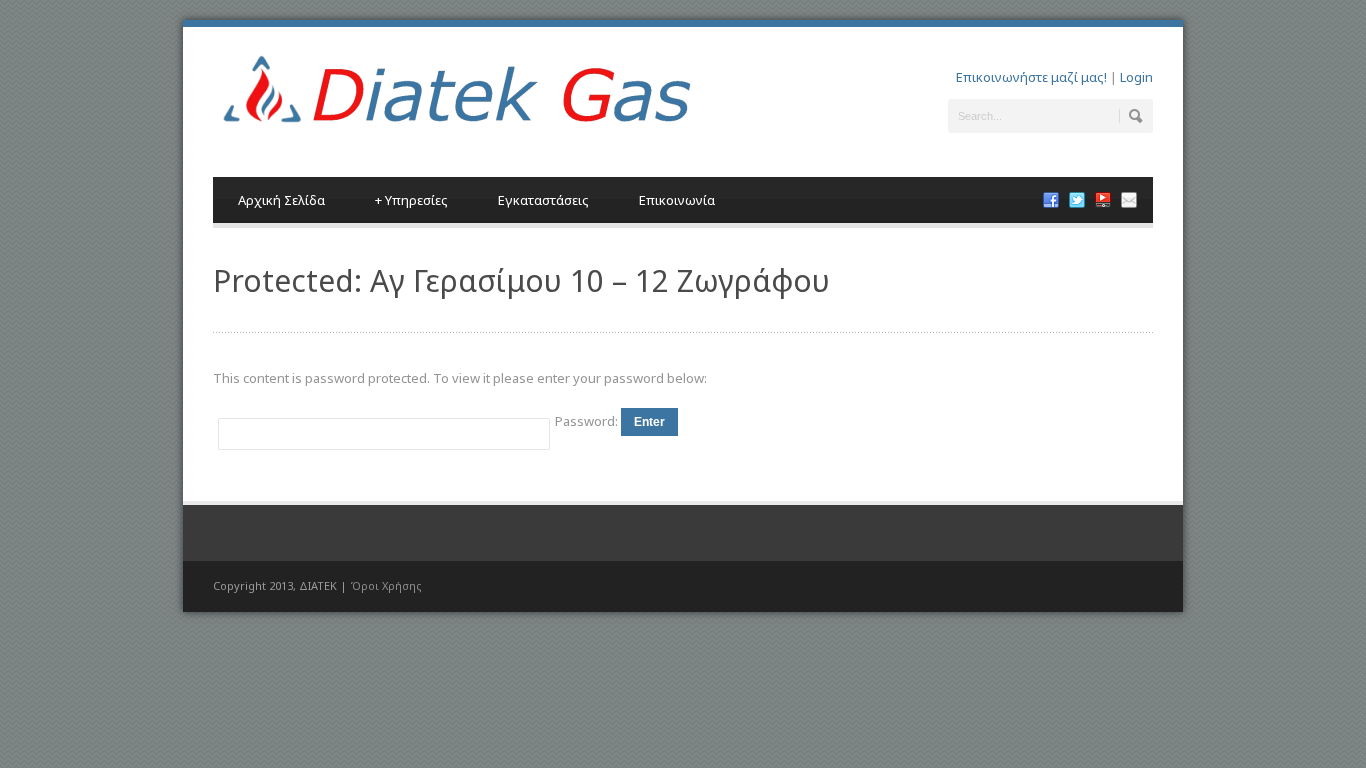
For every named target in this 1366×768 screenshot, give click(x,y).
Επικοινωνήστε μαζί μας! (1031, 77)
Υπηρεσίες (411, 200)
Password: (588, 421)
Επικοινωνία (677, 200)
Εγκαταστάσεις (543, 200)
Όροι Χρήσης (386, 585)
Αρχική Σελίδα (281, 200)
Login (1136, 77)
